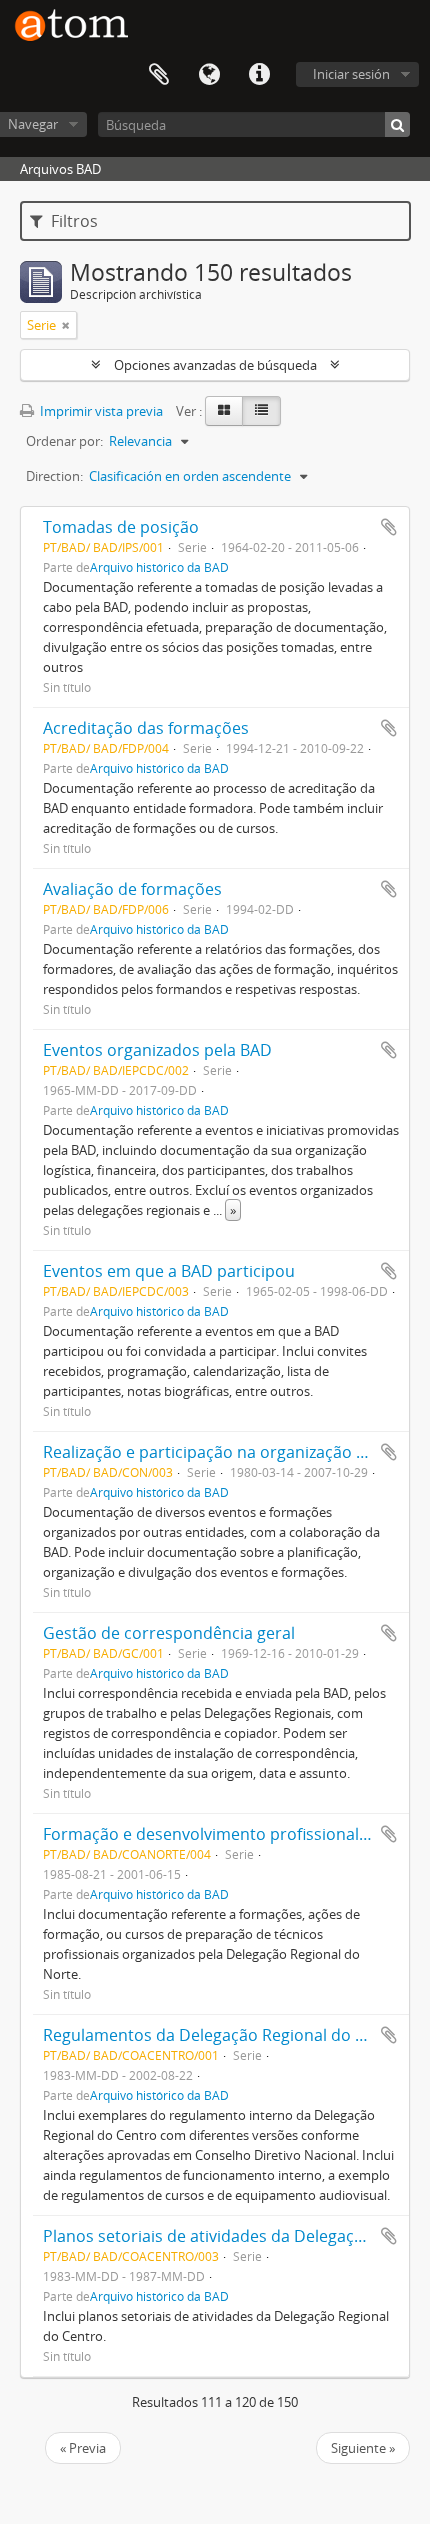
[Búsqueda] (397, 124)
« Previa (83, 2448)
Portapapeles (159, 75)
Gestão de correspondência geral (169, 1633)
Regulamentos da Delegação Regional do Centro (225, 2035)
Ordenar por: (64, 441)
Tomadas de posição (121, 527)
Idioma (209, 75)
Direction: (54, 476)
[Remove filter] (66, 325)
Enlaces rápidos (259, 75)
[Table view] (261, 411)
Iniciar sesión (351, 74)
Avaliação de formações (132, 889)
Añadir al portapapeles (389, 527)
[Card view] (224, 411)
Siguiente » (363, 2448)
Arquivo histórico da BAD (159, 567)
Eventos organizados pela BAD (157, 1050)
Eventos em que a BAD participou (169, 1271)
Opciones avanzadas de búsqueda (215, 365)
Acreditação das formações (146, 728)
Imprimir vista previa (100, 411)
